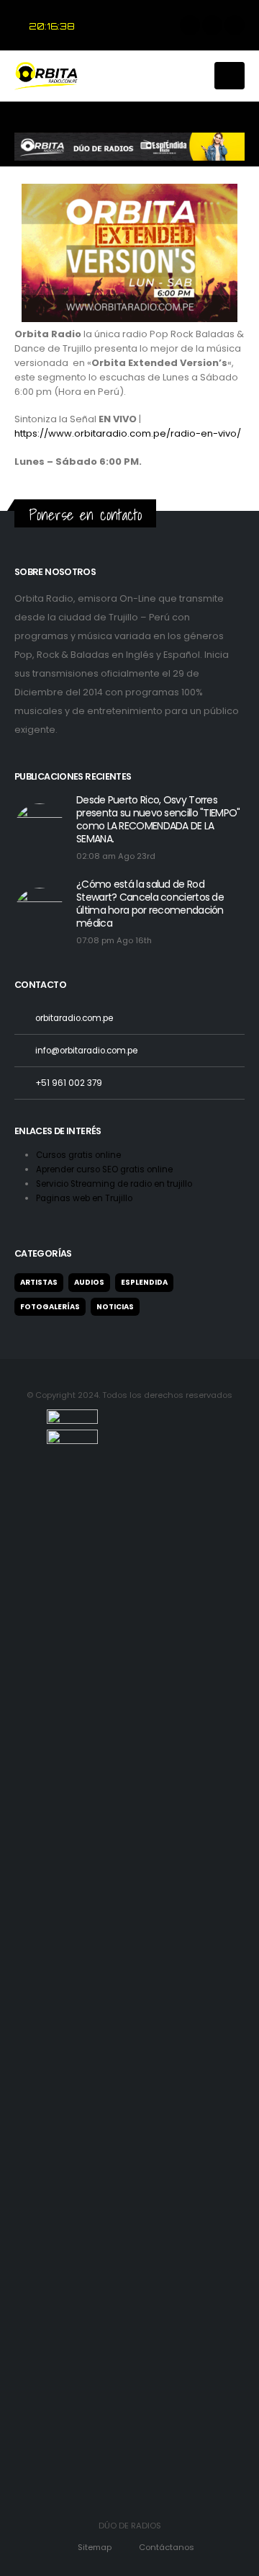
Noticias (115, 1307)
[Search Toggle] (196, 76)
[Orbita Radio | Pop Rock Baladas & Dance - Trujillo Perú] (50, 76)
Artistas (39, 1282)
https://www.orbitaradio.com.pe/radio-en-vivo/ (128, 433)
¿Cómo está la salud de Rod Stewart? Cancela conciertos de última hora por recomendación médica (150, 904)
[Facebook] (190, 25)
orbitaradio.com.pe (74, 1018)
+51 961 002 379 (69, 1083)
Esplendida (144, 1282)
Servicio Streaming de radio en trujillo (115, 1184)
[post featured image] (40, 829)
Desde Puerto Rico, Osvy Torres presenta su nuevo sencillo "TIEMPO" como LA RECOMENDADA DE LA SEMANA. (158, 819)
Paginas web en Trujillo (84, 1198)
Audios (89, 1282)
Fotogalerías (50, 1307)
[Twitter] (212, 25)
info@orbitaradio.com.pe (86, 1051)
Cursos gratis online (79, 1155)
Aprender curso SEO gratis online (105, 1169)
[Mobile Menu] (230, 76)
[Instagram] (235, 25)
